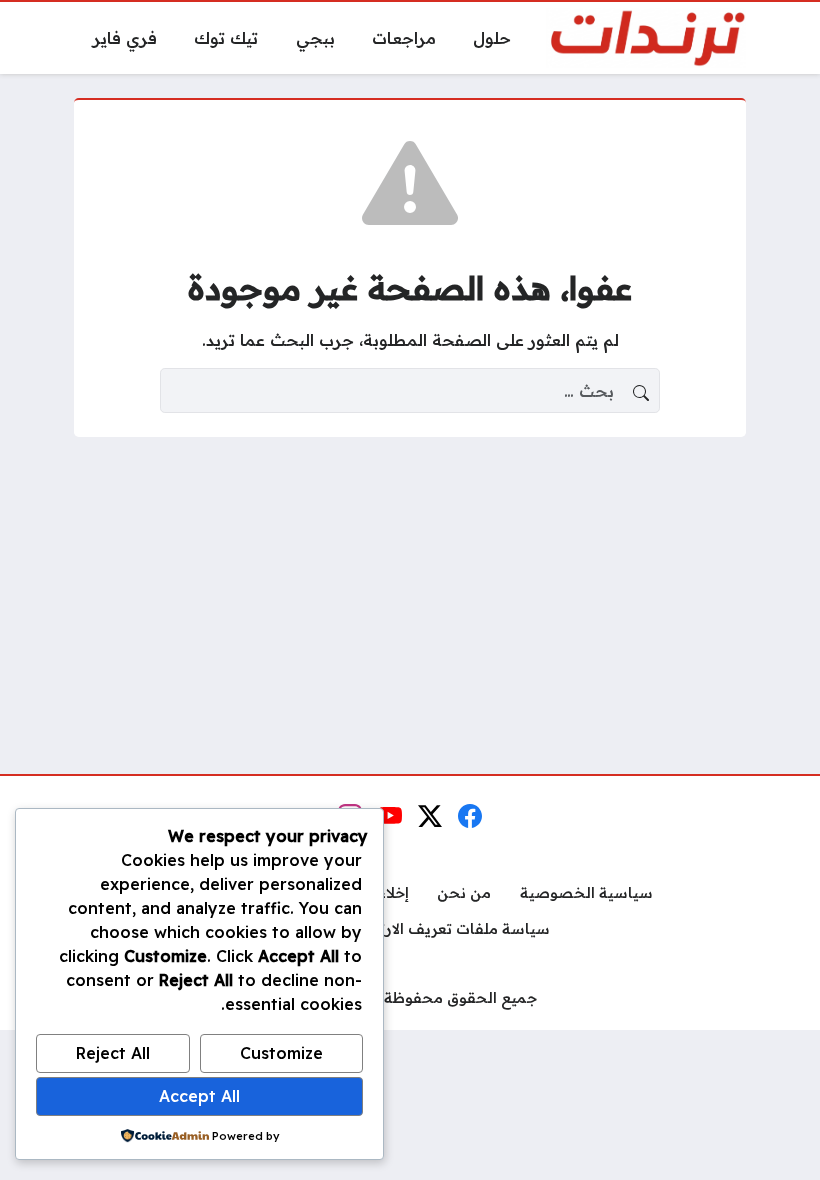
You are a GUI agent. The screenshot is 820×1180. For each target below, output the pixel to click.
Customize (281, 1053)
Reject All (113, 1053)
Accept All (199, 1096)
